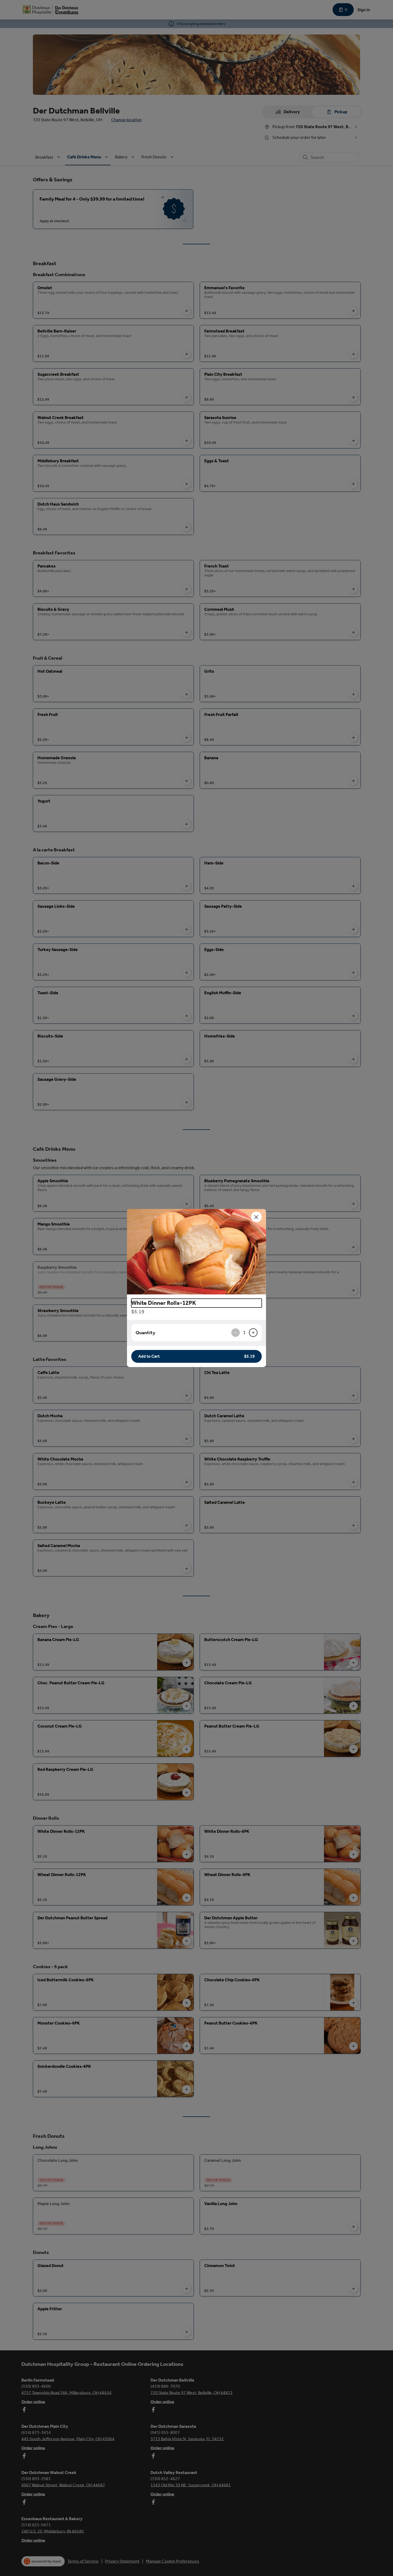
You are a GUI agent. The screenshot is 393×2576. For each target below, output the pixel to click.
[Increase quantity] (253, 1333)
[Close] (256, 1217)
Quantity (145, 1333)
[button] (196, 1252)
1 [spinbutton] (244, 1333)
